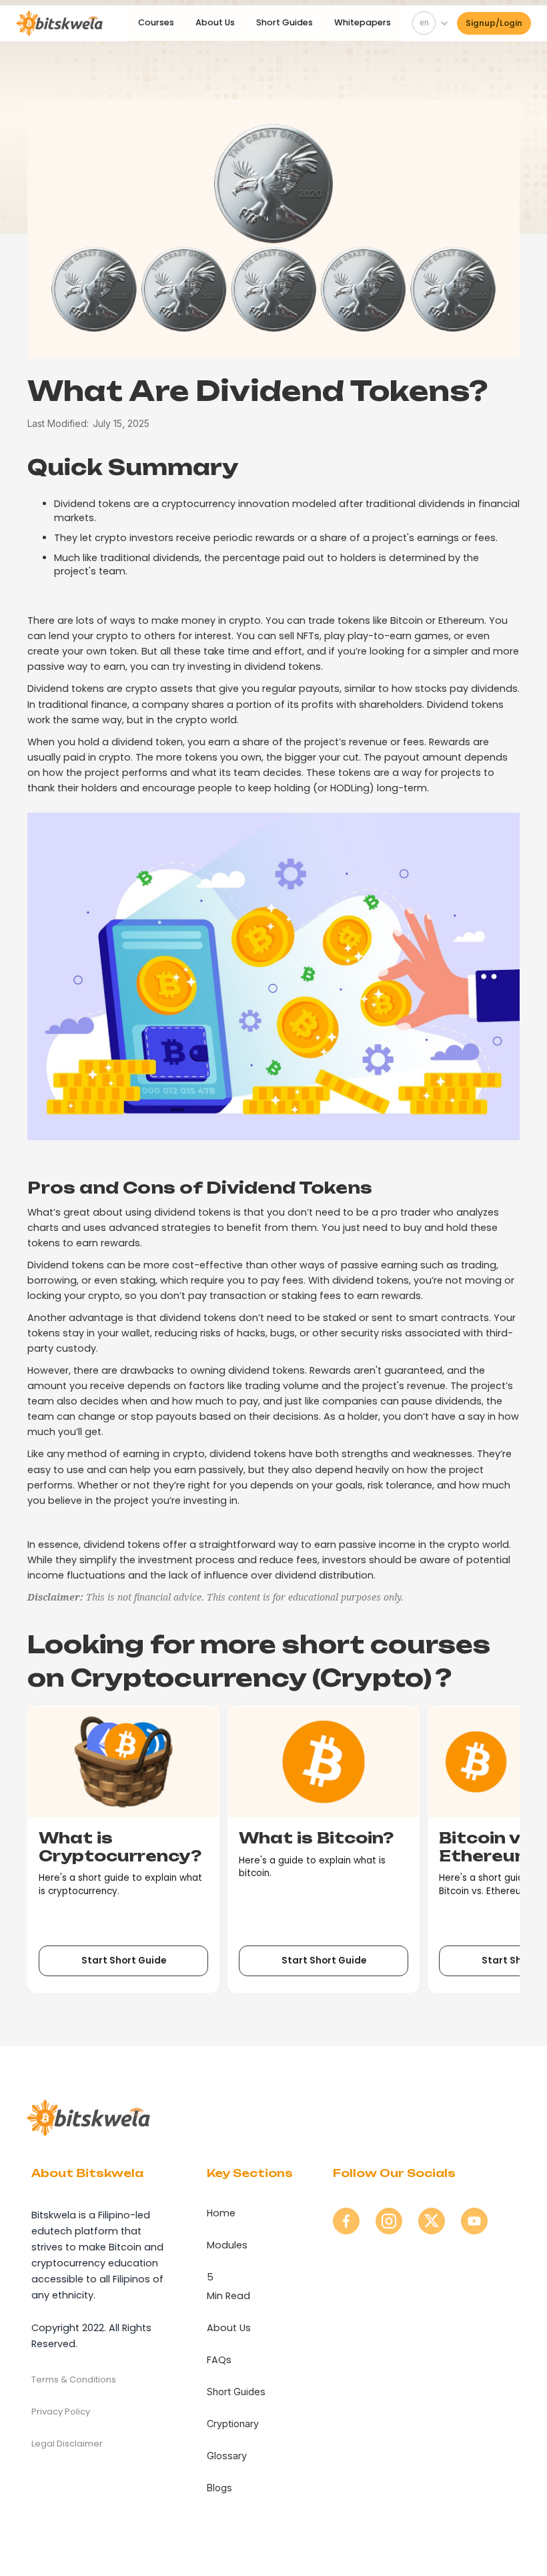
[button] (428, 23)
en (424, 22)
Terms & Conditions (74, 2380)
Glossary (227, 2456)
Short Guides (285, 22)
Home (221, 2213)
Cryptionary (233, 2424)
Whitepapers (363, 22)
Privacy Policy (61, 2412)
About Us (215, 22)
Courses (156, 22)
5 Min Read (228, 2286)
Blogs (219, 2488)
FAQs (219, 2360)
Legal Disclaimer (67, 2444)
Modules (227, 2245)
